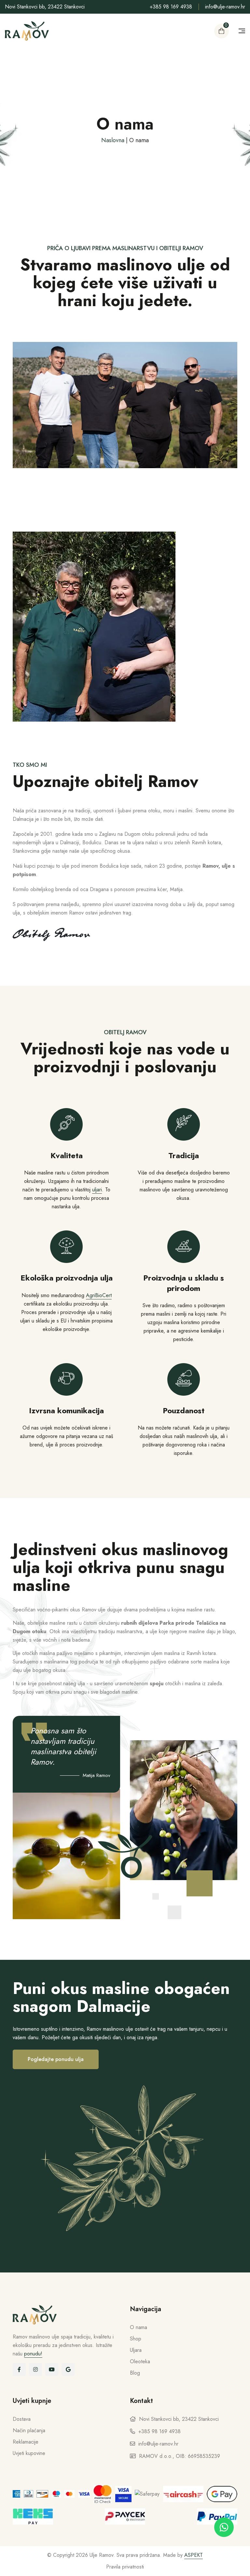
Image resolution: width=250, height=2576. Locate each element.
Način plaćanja (29, 2430)
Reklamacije (26, 2442)
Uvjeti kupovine (29, 2453)
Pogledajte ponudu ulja (56, 2059)
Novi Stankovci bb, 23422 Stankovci (45, 7)
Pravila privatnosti (125, 2567)
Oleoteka (140, 2361)
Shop (136, 2339)
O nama (139, 2327)
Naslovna (113, 140)
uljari (97, 1190)
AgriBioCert (99, 1295)
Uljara (136, 2350)
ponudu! (33, 2354)
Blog (135, 2373)
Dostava (22, 2419)
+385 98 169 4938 (171, 7)
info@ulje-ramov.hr (225, 7)
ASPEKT (194, 2555)
